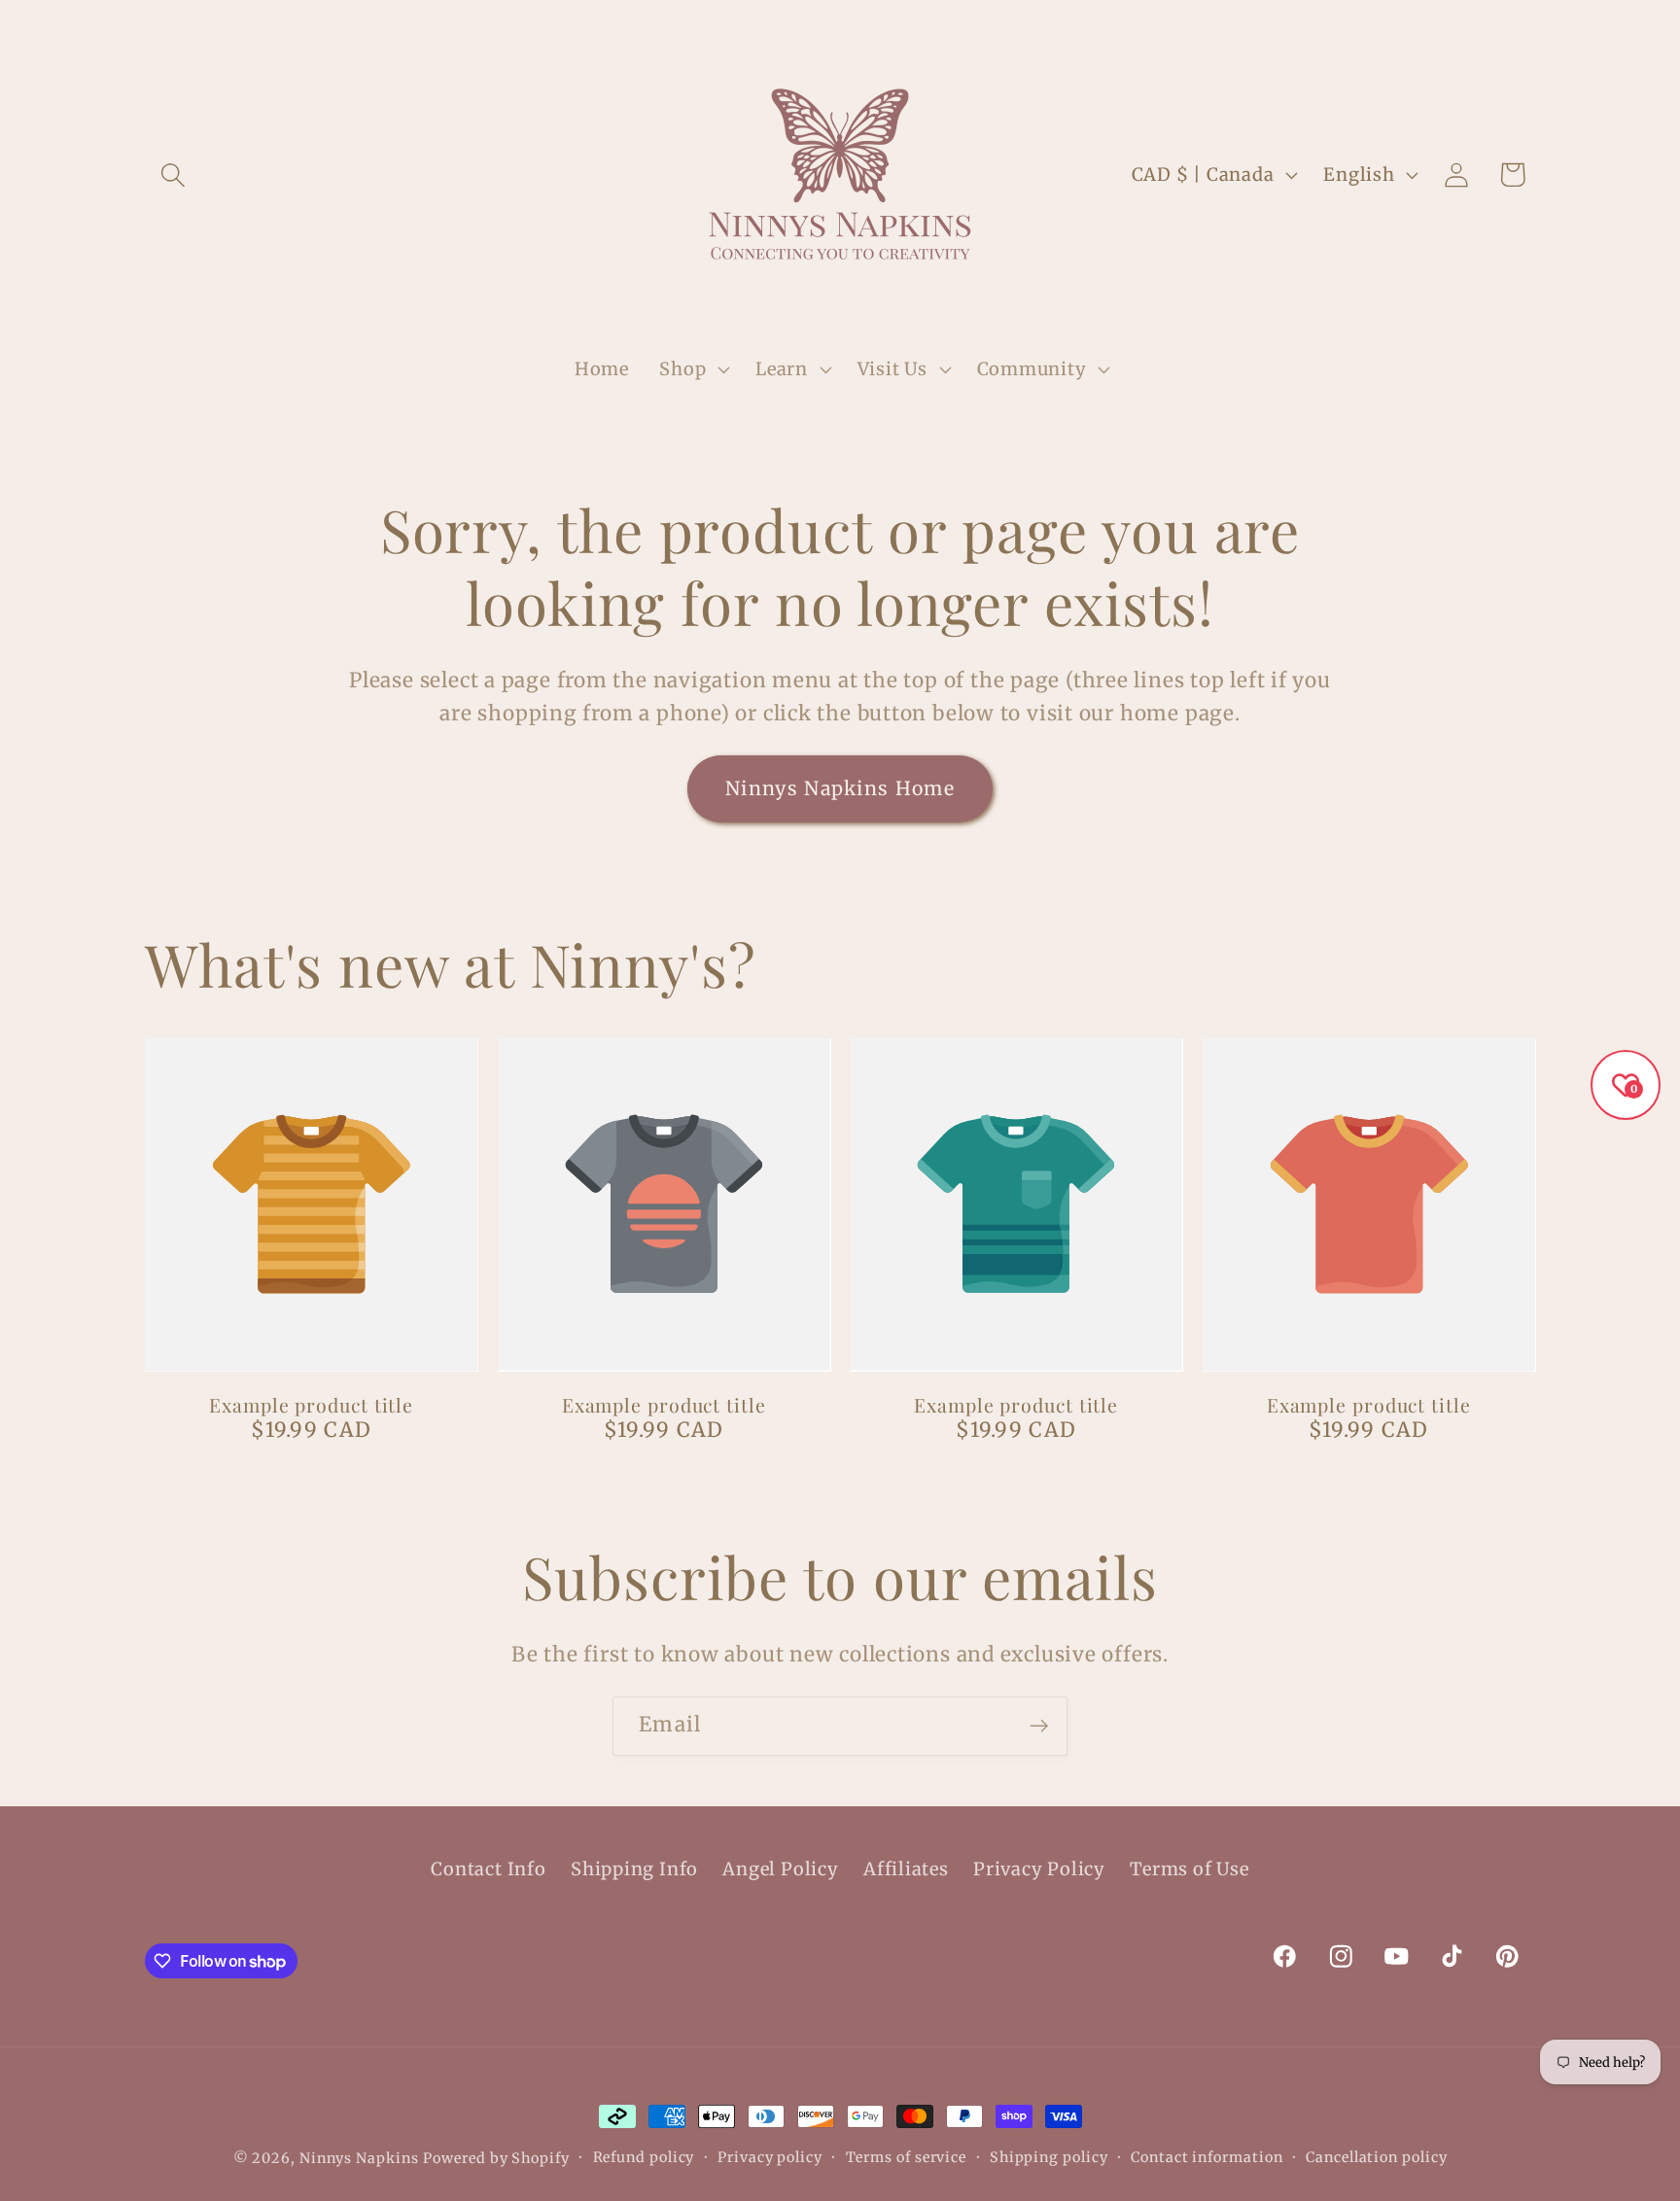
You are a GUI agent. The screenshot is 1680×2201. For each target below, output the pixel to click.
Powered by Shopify (496, 2158)
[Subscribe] (1039, 1726)
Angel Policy (780, 1869)
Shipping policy (1049, 2157)
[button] (173, 175)
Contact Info (488, 1869)
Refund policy (644, 2157)
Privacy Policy (1039, 1869)
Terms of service (907, 2157)
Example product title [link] (311, 1405)
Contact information (1207, 2157)
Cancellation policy (1376, 2157)
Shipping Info (634, 1869)
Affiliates (906, 1869)
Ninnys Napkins (359, 2158)
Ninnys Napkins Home (840, 788)
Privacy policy (770, 2157)
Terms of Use (1189, 1869)
